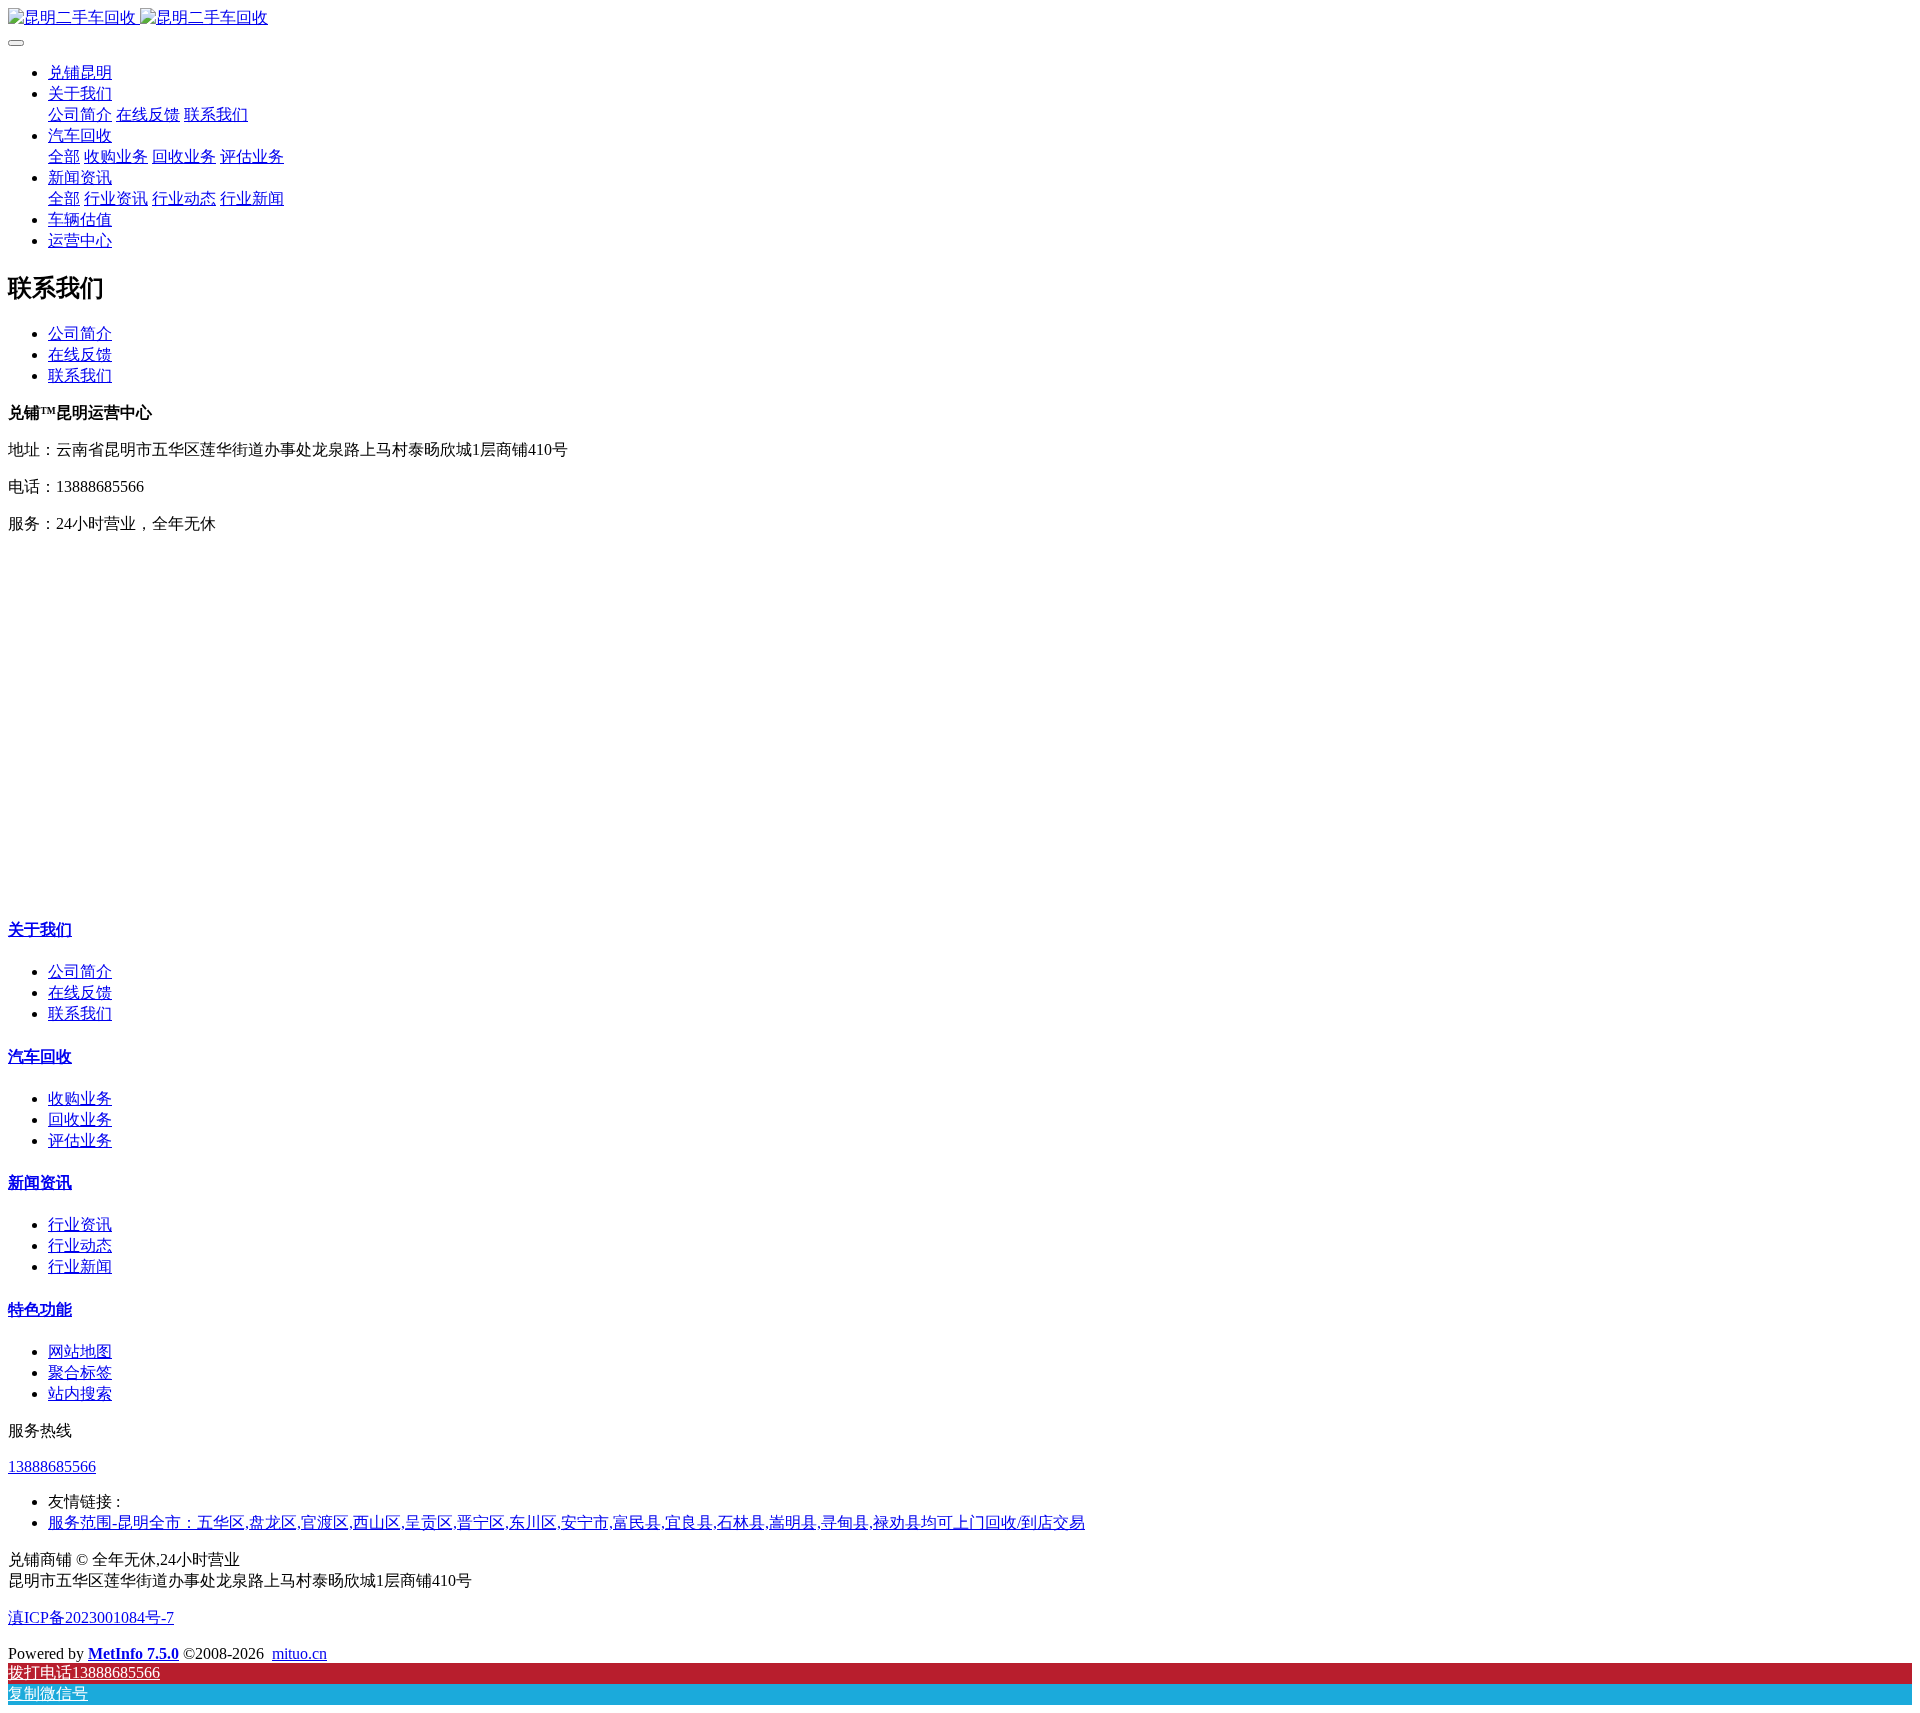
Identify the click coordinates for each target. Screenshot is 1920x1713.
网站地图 (80, 1351)
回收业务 (80, 1119)
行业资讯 (80, 1224)
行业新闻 (80, 1266)
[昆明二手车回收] (960, 18)
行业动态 (80, 1245)
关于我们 (40, 929)
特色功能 (40, 1309)
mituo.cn (299, 1653)
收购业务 (80, 1098)
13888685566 (52, 1466)
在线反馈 (80, 354)
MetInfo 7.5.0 (133, 1653)
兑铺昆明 (80, 72)
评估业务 (80, 1140)
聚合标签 (80, 1372)
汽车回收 (40, 1056)
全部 (64, 156)
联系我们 (80, 375)
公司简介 (80, 333)
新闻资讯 (40, 1182)
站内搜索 (80, 1393)
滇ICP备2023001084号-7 (91, 1617)
